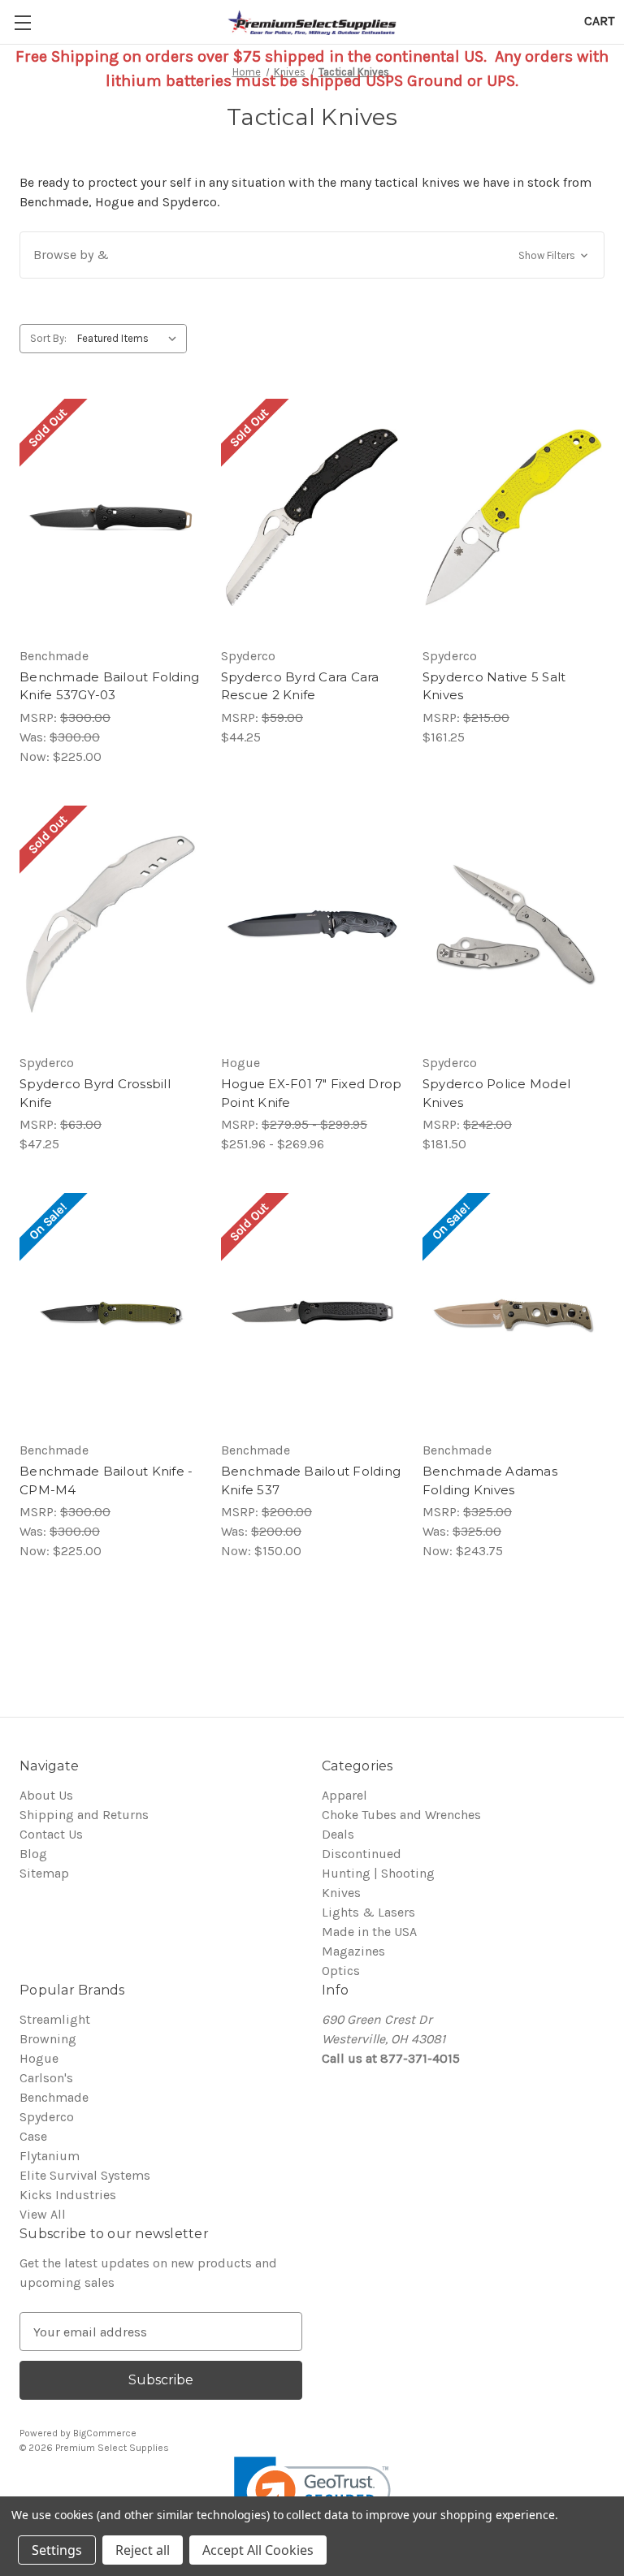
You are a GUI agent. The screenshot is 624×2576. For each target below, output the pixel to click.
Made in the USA (369, 1932)
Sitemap (44, 1873)
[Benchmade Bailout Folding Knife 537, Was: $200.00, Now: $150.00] (312, 1312)
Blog (33, 1854)
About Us (46, 1795)
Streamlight (55, 2019)
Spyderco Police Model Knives (496, 1093)
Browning (48, 2039)
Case (33, 2136)
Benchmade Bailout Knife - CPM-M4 (106, 1480)
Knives (341, 1893)
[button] (312, 255)
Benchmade (54, 2097)
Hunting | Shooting (378, 1873)
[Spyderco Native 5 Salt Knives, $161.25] (513, 518)
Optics (341, 1971)
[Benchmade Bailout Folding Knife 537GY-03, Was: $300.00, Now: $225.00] (110, 518)
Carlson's (46, 2078)
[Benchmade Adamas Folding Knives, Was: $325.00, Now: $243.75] (513, 1312)
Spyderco (47, 2117)
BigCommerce (105, 2433)
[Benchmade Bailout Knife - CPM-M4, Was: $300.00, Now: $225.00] (110, 1312)
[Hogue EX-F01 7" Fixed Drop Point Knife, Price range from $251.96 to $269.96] (312, 925)
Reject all (143, 2550)
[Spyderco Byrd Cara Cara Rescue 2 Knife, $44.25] (312, 518)
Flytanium (50, 2156)
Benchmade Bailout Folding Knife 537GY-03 (109, 686)
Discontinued (362, 1854)
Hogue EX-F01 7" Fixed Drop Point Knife (312, 1093)
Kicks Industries (68, 2195)
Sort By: (48, 338)
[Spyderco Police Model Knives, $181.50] (513, 925)
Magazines (353, 1951)
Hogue (39, 2058)
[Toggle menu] (22, 22)
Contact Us (51, 1834)
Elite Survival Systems (85, 2175)
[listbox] (130, 339)
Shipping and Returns (84, 1815)
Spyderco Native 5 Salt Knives (494, 686)
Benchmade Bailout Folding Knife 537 (311, 1480)
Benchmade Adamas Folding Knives (490, 1480)
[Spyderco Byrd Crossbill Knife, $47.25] (110, 925)
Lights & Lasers (368, 1912)
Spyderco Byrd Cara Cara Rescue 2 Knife (300, 686)
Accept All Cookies (258, 2550)
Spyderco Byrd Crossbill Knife (95, 1093)
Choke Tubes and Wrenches (401, 1815)
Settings (57, 2550)
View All (43, 2214)
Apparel (344, 1795)
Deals (338, 1834)
